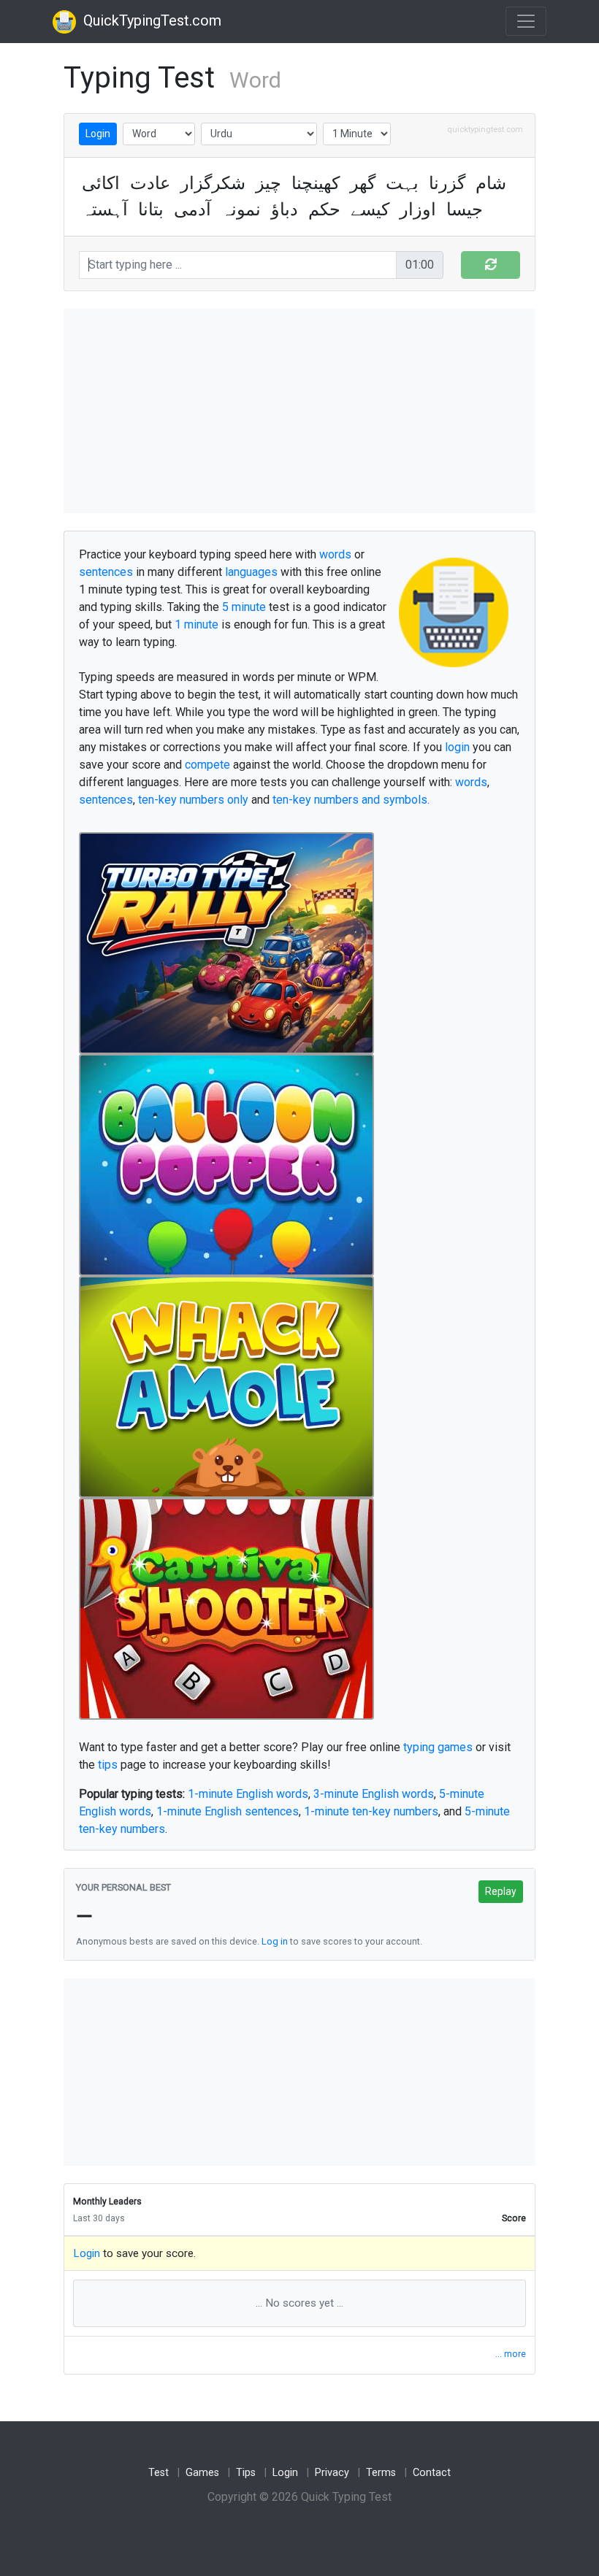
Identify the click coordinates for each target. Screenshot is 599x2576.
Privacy (332, 2473)
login (457, 747)
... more (511, 2354)
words (335, 554)
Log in (275, 1941)
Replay (501, 1891)
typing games (438, 1747)
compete (207, 765)
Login (98, 134)
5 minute (244, 607)
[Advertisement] (299, 411)
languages (251, 572)
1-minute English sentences (228, 1811)
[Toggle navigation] (526, 21)
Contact (432, 2473)
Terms (381, 2473)
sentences (106, 572)
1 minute (197, 624)
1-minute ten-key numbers (371, 1811)
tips (108, 1765)
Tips (246, 2473)
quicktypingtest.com (485, 130)
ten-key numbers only (193, 800)
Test (159, 2473)
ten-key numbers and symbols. (351, 800)
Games (202, 2473)
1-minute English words (248, 1794)
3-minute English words (374, 1794)
